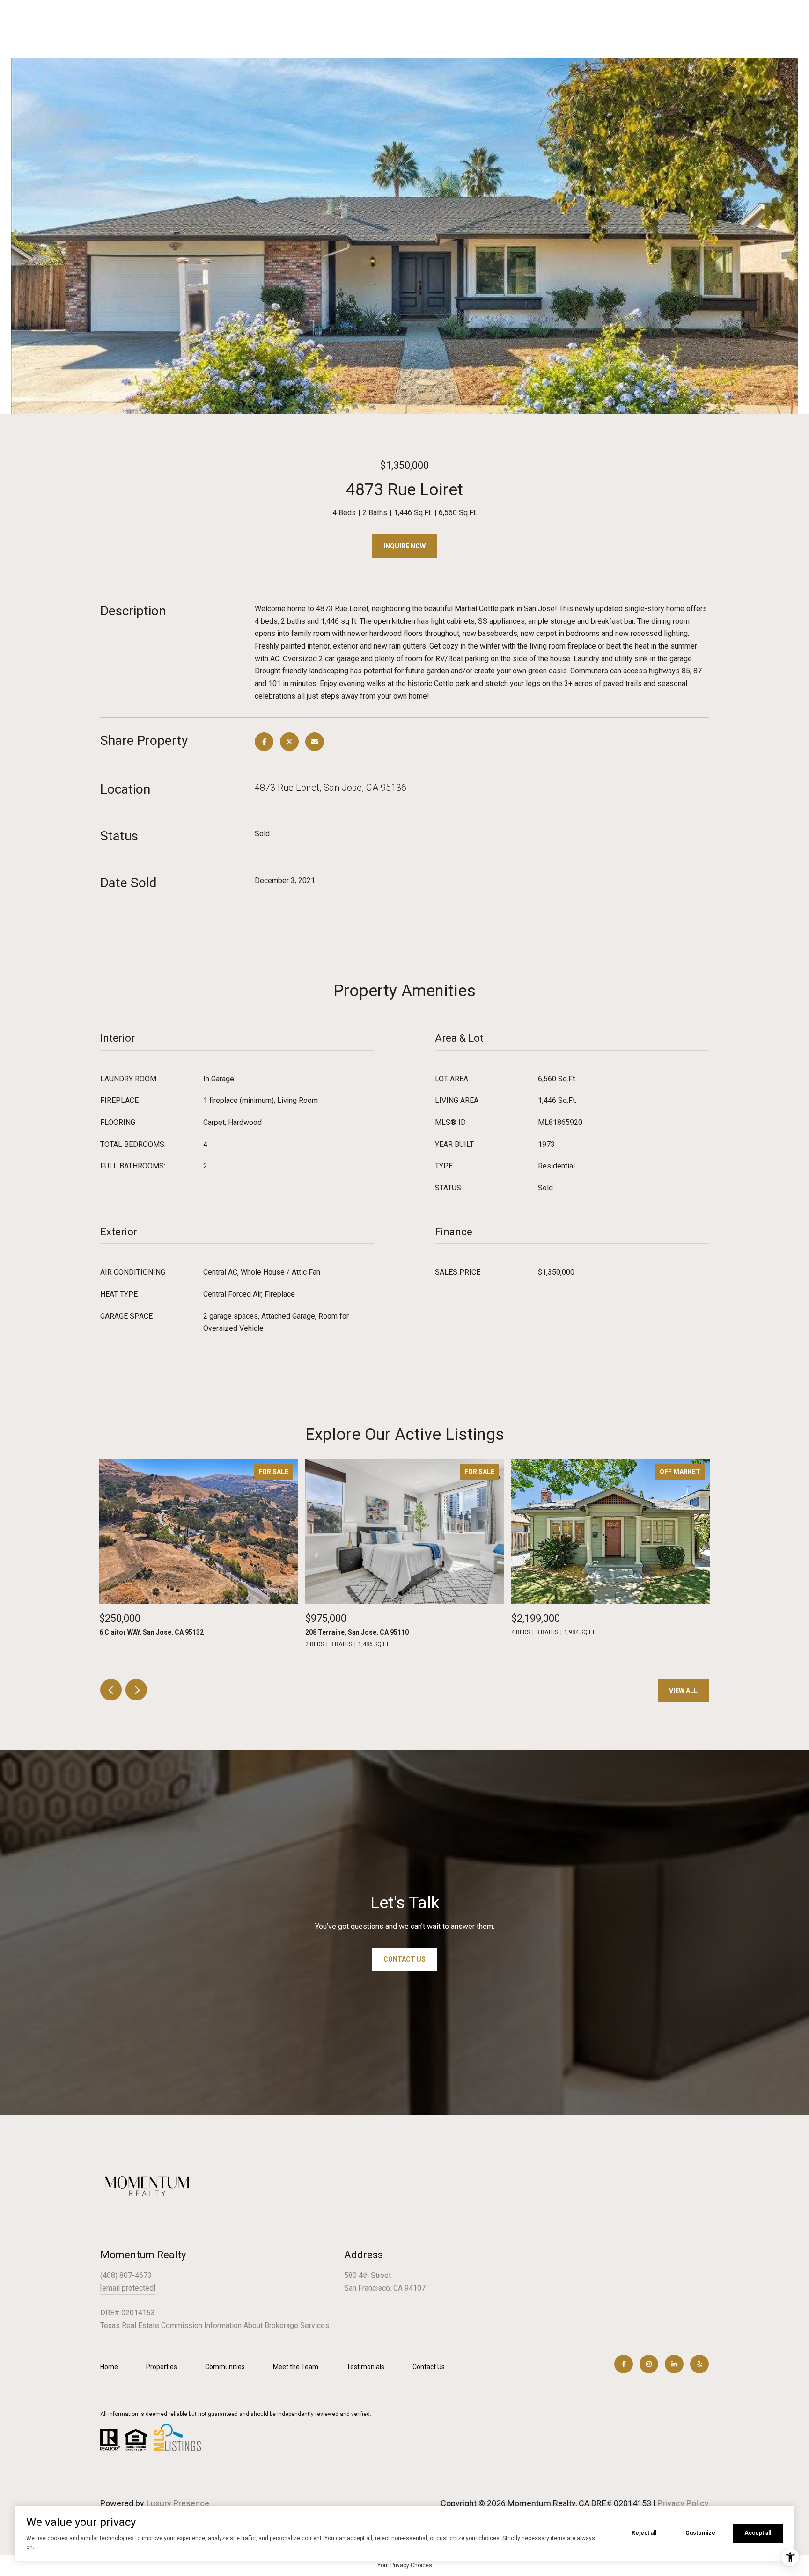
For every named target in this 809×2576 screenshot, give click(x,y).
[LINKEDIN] (674, 2364)
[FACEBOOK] (624, 2364)
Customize (700, 2533)
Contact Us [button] (404, 1959)
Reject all (644, 2533)
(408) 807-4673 (126, 2275)
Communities (225, 2367)
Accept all (758, 2533)
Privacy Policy (683, 2503)
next (136, 1690)
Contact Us (429, 2367)
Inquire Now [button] (404, 546)
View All (683, 1691)
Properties (162, 2367)
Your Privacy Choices (405, 2565)
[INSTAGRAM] (649, 2364)
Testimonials (365, 2367)
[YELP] (699, 2364)
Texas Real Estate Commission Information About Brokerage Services (215, 2325)
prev (111, 1690)
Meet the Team (296, 2367)
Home (109, 2367)
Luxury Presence (178, 2503)
